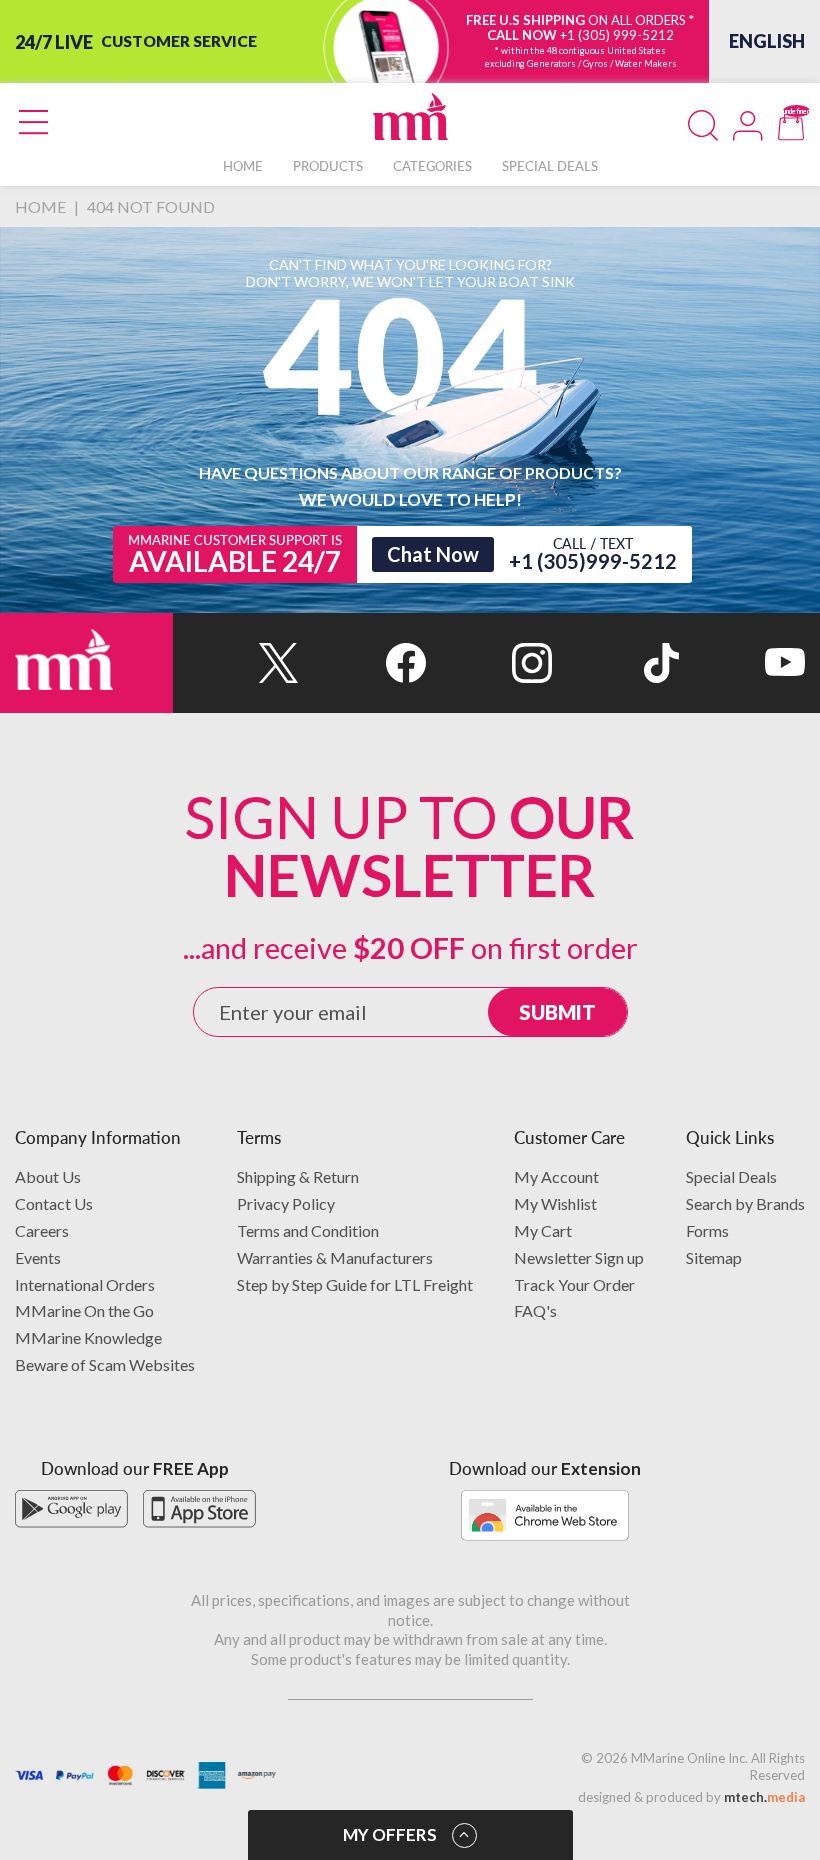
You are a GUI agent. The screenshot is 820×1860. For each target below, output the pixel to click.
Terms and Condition (308, 1230)
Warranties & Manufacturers (335, 1257)
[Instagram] (489, 663)
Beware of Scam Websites (105, 1364)
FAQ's (535, 1310)
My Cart (543, 1230)
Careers (42, 1230)
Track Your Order (574, 1284)
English (767, 41)
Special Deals (731, 1176)
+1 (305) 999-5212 (617, 35)
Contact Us (54, 1203)
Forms (707, 1230)
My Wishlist (555, 1203)
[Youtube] (742, 663)
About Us (48, 1176)
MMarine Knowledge (88, 1337)
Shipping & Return (298, 1176)
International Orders (85, 1284)
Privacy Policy (286, 1203)
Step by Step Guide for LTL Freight (355, 1284)
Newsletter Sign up (579, 1257)
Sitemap (714, 1257)
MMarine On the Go (84, 1310)
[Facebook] (362, 663)
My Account (556, 1176)
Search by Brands (745, 1203)
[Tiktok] (615, 663)
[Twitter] (236, 663)
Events (38, 1257)
